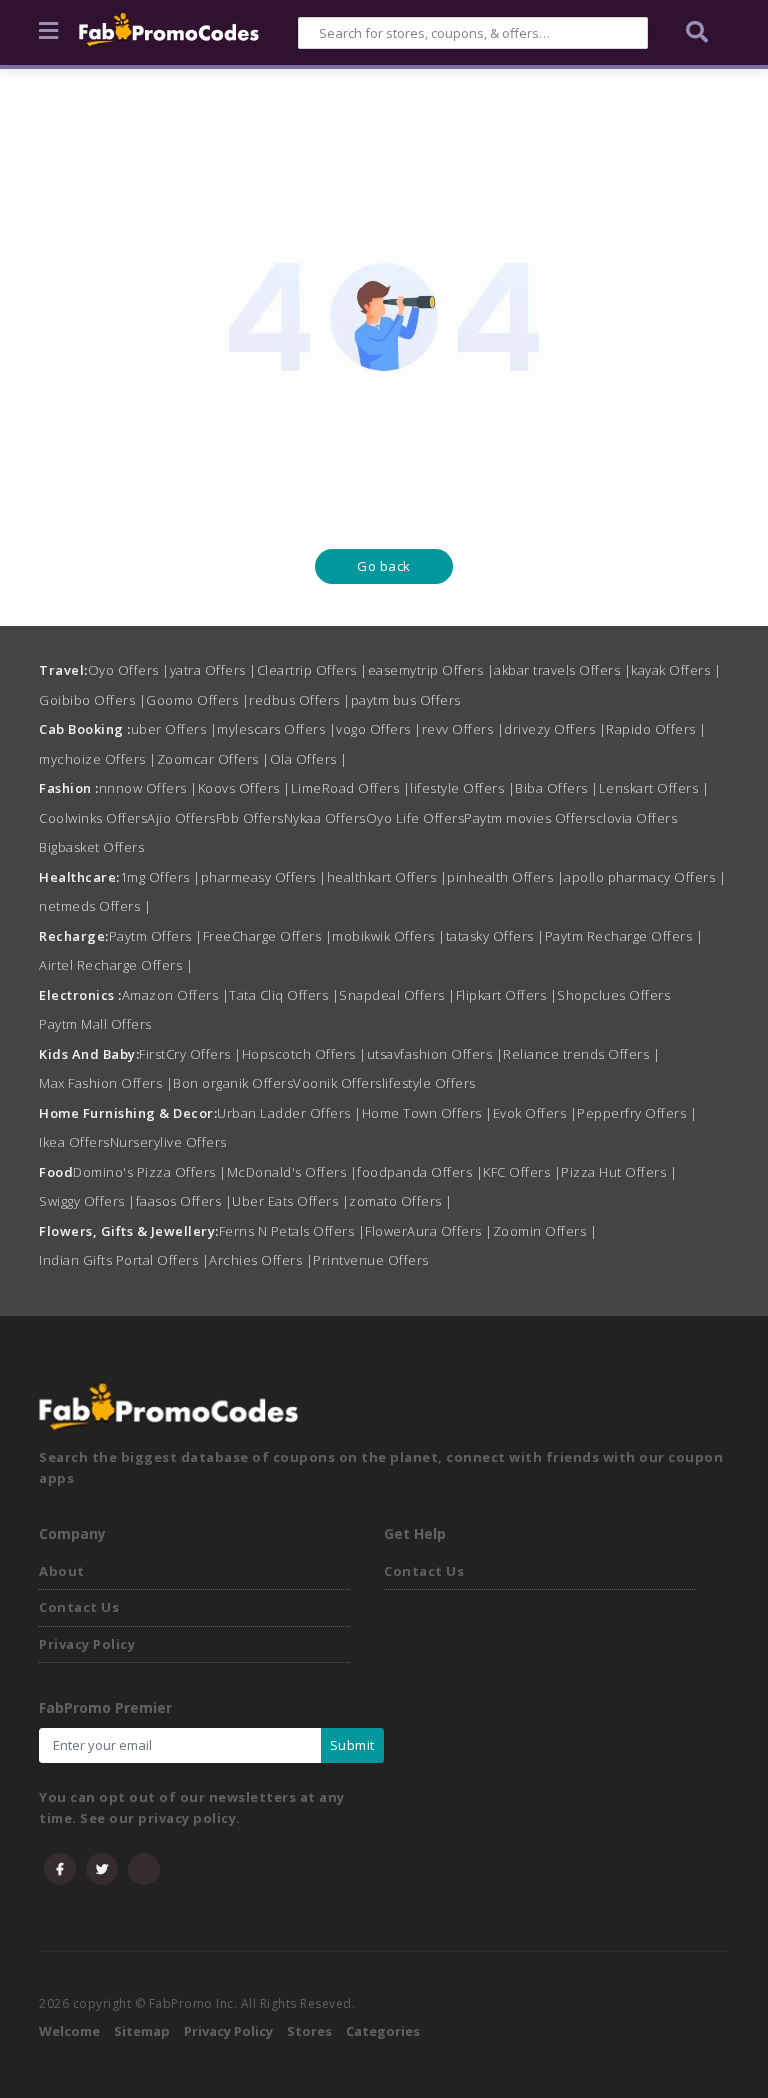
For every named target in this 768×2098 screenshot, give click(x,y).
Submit (352, 1745)
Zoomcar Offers (213, 759)
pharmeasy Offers (264, 877)
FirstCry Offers (190, 1054)
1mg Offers (160, 877)
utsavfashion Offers (435, 1054)
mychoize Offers (98, 759)
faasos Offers (184, 1201)
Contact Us (79, 1607)
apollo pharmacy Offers (645, 877)
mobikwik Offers (389, 936)
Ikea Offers (74, 1142)
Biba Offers (557, 788)
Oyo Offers (129, 670)
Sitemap (142, 2031)
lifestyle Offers (462, 788)
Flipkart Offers (507, 995)
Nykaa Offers (325, 818)
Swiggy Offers (87, 1201)
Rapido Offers (656, 729)
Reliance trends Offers (581, 1054)
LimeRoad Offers (351, 788)
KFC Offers (522, 1172)
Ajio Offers (181, 818)
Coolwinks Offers (93, 818)
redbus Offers (300, 700)
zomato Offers (401, 1201)
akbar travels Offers (562, 670)
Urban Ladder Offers (289, 1113)
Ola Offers (309, 759)
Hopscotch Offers (304, 1054)
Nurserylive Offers (168, 1142)
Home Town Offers (427, 1113)
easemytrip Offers (431, 670)
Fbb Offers (250, 818)
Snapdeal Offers (397, 995)
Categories (383, 2031)
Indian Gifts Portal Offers (124, 1260)
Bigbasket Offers (91, 847)
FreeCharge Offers (268, 936)
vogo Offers (379, 729)
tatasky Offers (495, 936)
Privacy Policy (87, 1644)
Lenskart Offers (654, 788)
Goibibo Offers (92, 700)
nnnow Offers (148, 788)
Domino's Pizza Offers (150, 1172)
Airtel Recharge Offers (116, 965)
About (62, 1571)
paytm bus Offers (406, 700)
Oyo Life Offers (415, 818)
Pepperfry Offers (637, 1113)
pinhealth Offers (505, 877)
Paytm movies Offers (530, 818)
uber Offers (174, 729)
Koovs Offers (244, 788)
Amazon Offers (176, 995)
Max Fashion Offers (106, 1083)
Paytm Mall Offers (95, 1024)
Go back (384, 566)
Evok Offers (535, 1113)
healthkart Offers (387, 877)
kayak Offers (676, 670)
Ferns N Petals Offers (292, 1231)
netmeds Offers (95, 906)
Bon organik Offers (233, 1083)
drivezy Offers (555, 729)
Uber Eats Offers (290, 1201)
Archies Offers (261, 1260)
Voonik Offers (337, 1083)
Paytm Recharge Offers (624, 936)
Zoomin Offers (545, 1231)
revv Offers (463, 729)
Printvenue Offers (371, 1260)
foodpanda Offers (420, 1172)
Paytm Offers (156, 936)
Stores (309, 2031)
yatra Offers (213, 670)
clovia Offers (637, 818)
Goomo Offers (197, 700)
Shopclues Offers (613, 995)
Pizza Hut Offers (619, 1172)
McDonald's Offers (292, 1172)
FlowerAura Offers (429, 1231)
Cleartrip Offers (312, 670)
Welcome (69, 2031)
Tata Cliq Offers (284, 995)
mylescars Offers (276, 729)
